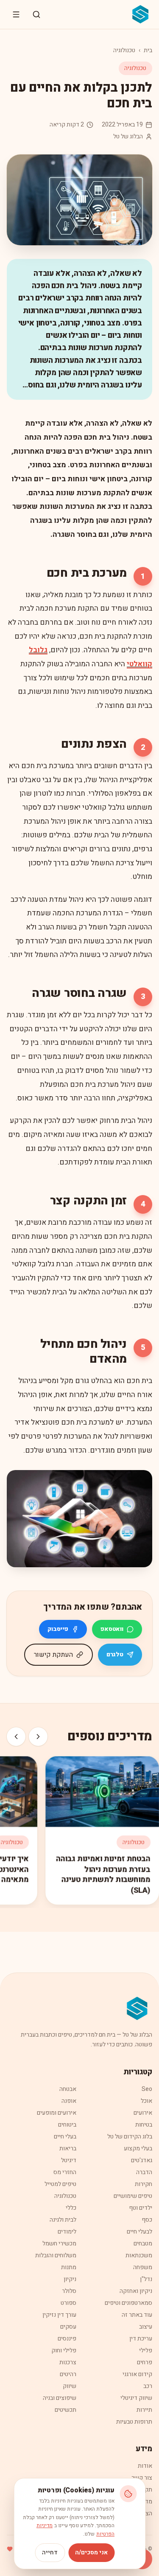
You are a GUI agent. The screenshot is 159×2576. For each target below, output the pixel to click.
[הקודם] (38, 1737)
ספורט (68, 2303)
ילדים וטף (141, 2208)
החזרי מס (65, 2172)
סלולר (69, 2291)
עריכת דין (141, 2339)
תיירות (144, 2410)
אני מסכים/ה (91, 2552)
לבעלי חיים (139, 2232)
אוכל (146, 2101)
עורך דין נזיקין (59, 2315)
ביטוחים (67, 2125)
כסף (147, 2220)
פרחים (145, 2362)
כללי (71, 2208)
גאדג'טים (142, 2160)
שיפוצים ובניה (60, 2398)
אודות (145, 2466)
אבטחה (68, 2089)
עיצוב (146, 2327)
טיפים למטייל (60, 2184)
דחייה (50, 2552)
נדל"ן (146, 2279)
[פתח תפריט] (16, 14)
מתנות (69, 2267)
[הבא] (16, 1737)
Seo (147, 2089)
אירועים (143, 2113)
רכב (148, 2386)
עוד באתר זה (137, 2315)
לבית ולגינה (63, 2220)
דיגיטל (69, 2160)
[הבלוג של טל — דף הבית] (141, 14)
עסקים (68, 2327)
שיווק (70, 2386)
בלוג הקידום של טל (130, 2137)
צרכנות (68, 2362)
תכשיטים (66, 2410)
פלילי (146, 2350)
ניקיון (70, 2279)
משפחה (143, 2267)
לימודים (67, 2232)
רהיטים (68, 2374)
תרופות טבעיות (134, 2422)
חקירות (144, 2184)
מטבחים (143, 2243)
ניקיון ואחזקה (136, 2291)
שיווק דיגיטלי (136, 2398)
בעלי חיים (65, 2137)
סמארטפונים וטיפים (128, 2303)
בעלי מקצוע (138, 2148)
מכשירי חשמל (59, 2243)
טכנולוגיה (124, 50)
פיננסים (67, 2339)
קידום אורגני (137, 2374)
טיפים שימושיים (133, 2196)
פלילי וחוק (64, 2350)
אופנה (69, 2101)
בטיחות (144, 2125)
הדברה (144, 2172)
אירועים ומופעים (57, 2113)
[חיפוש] (36, 14)
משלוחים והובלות (56, 2255)
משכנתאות (139, 2255)
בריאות (68, 2148)
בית (148, 50)
